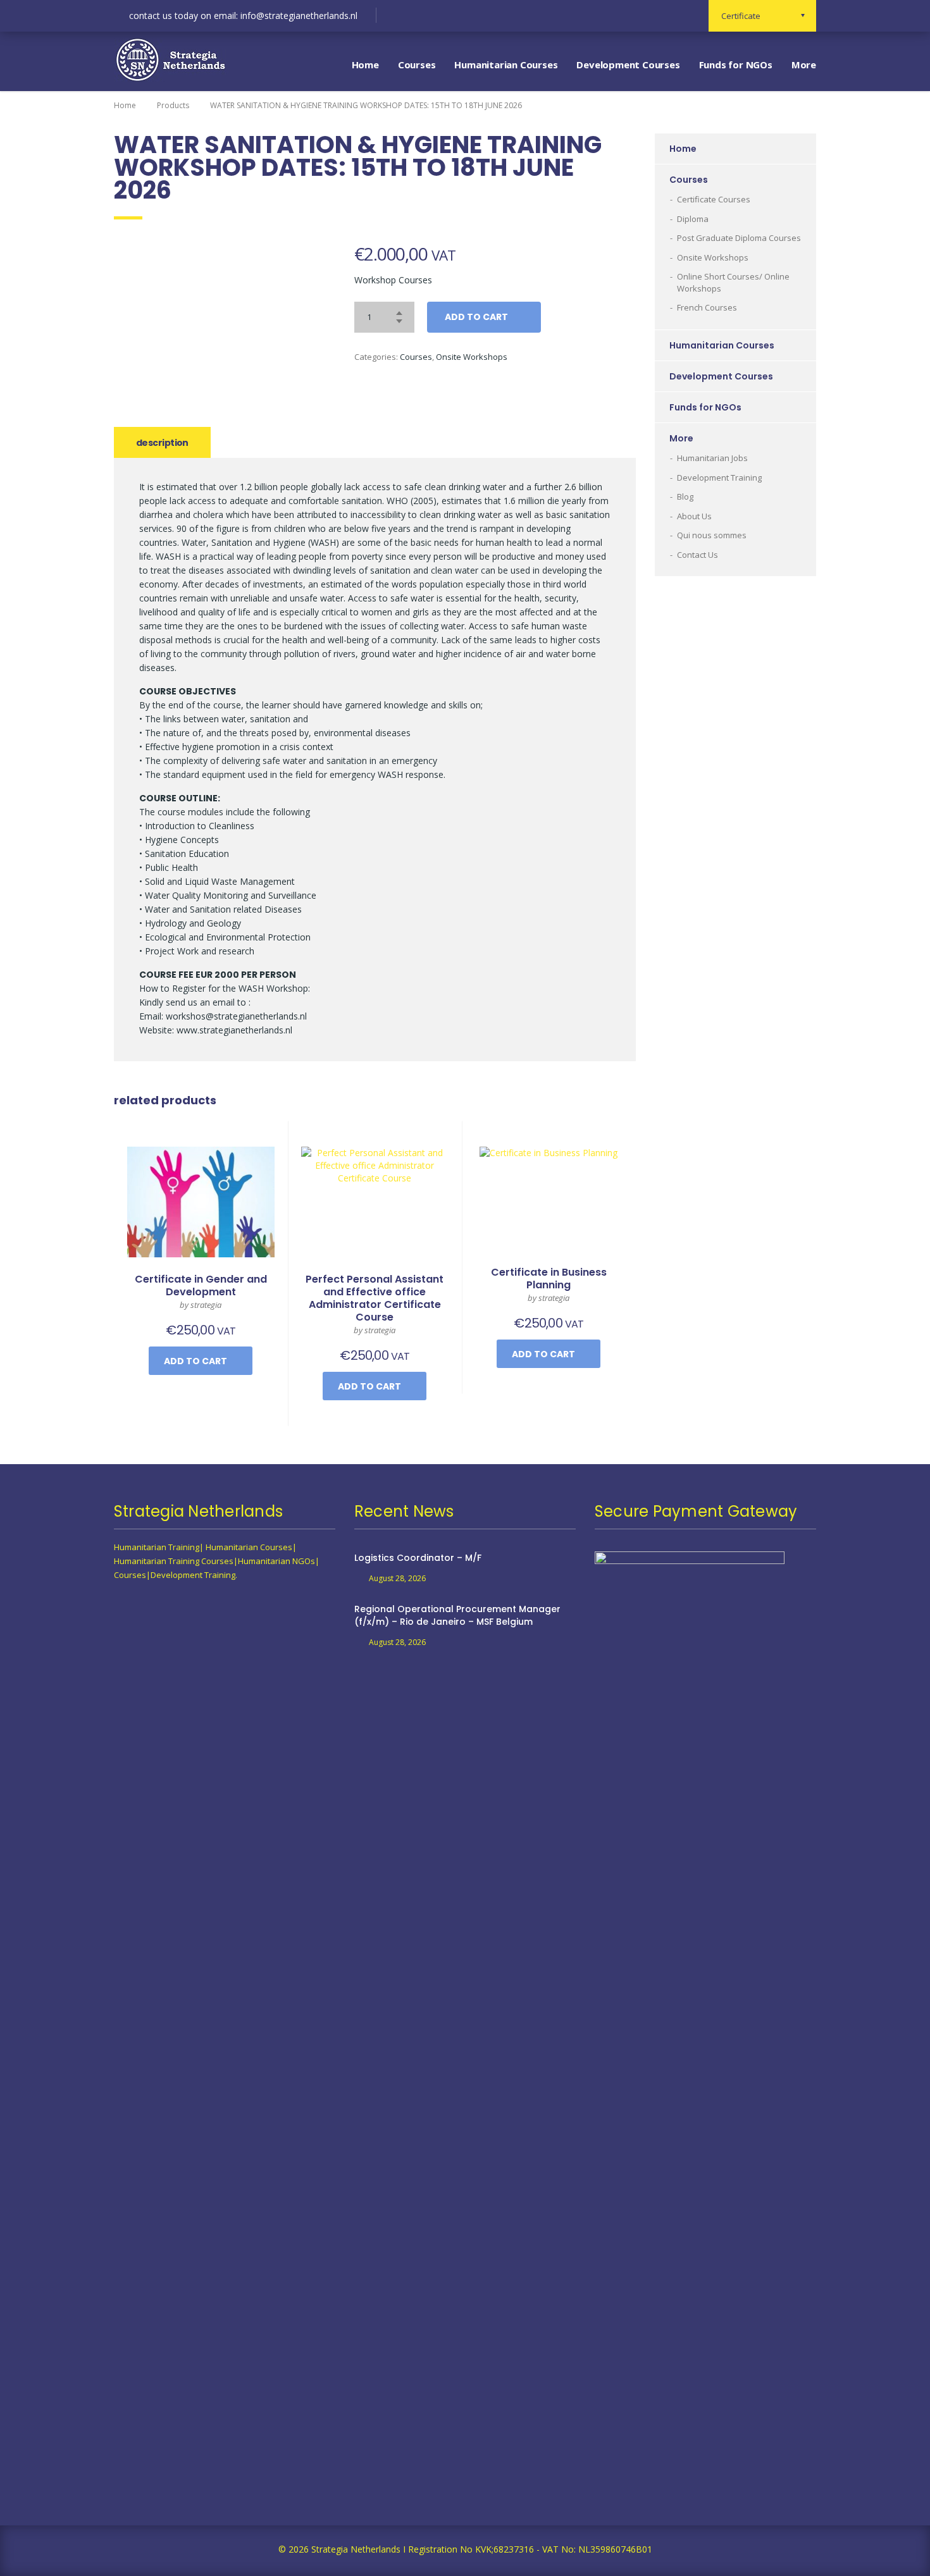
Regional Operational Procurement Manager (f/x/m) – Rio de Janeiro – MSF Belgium (457, 1615)
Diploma (693, 219)
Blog (685, 496)
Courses (417, 65)
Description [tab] (162, 443)
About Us (694, 516)
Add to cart (476, 317)
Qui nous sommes (712, 535)
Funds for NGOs (736, 65)
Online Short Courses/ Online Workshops (733, 282)
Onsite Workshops (472, 357)
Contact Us (697, 555)
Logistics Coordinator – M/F (418, 1558)
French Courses (707, 307)
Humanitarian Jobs (712, 458)
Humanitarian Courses (506, 65)
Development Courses (628, 65)
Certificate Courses (714, 199)
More (804, 65)
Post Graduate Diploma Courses (739, 238)
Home (365, 65)
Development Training (719, 478)
